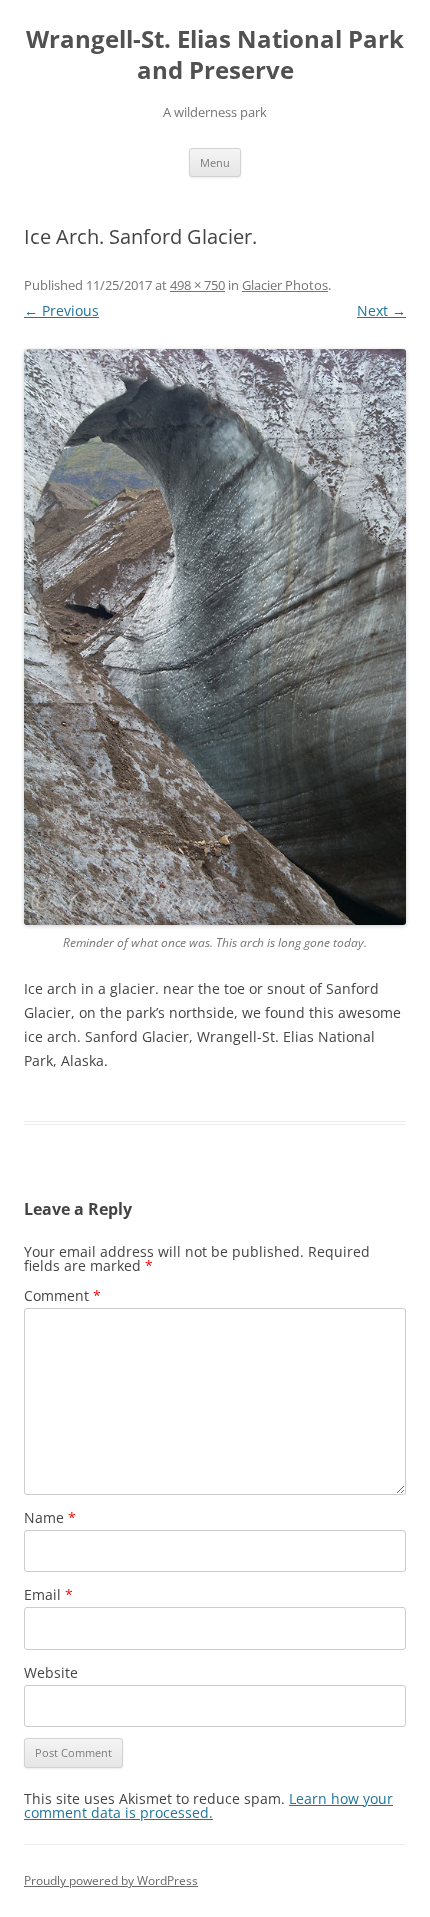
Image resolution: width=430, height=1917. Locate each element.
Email (48, 1594)
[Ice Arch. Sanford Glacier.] (215, 636)
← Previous (61, 310)
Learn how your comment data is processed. (208, 1805)
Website (51, 1672)
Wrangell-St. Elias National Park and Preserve (215, 55)
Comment (62, 1295)
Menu (215, 162)
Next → (381, 310)
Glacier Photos (285, 285)
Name (50, 1517)
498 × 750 (197, 285)
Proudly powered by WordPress (111, 1880)
